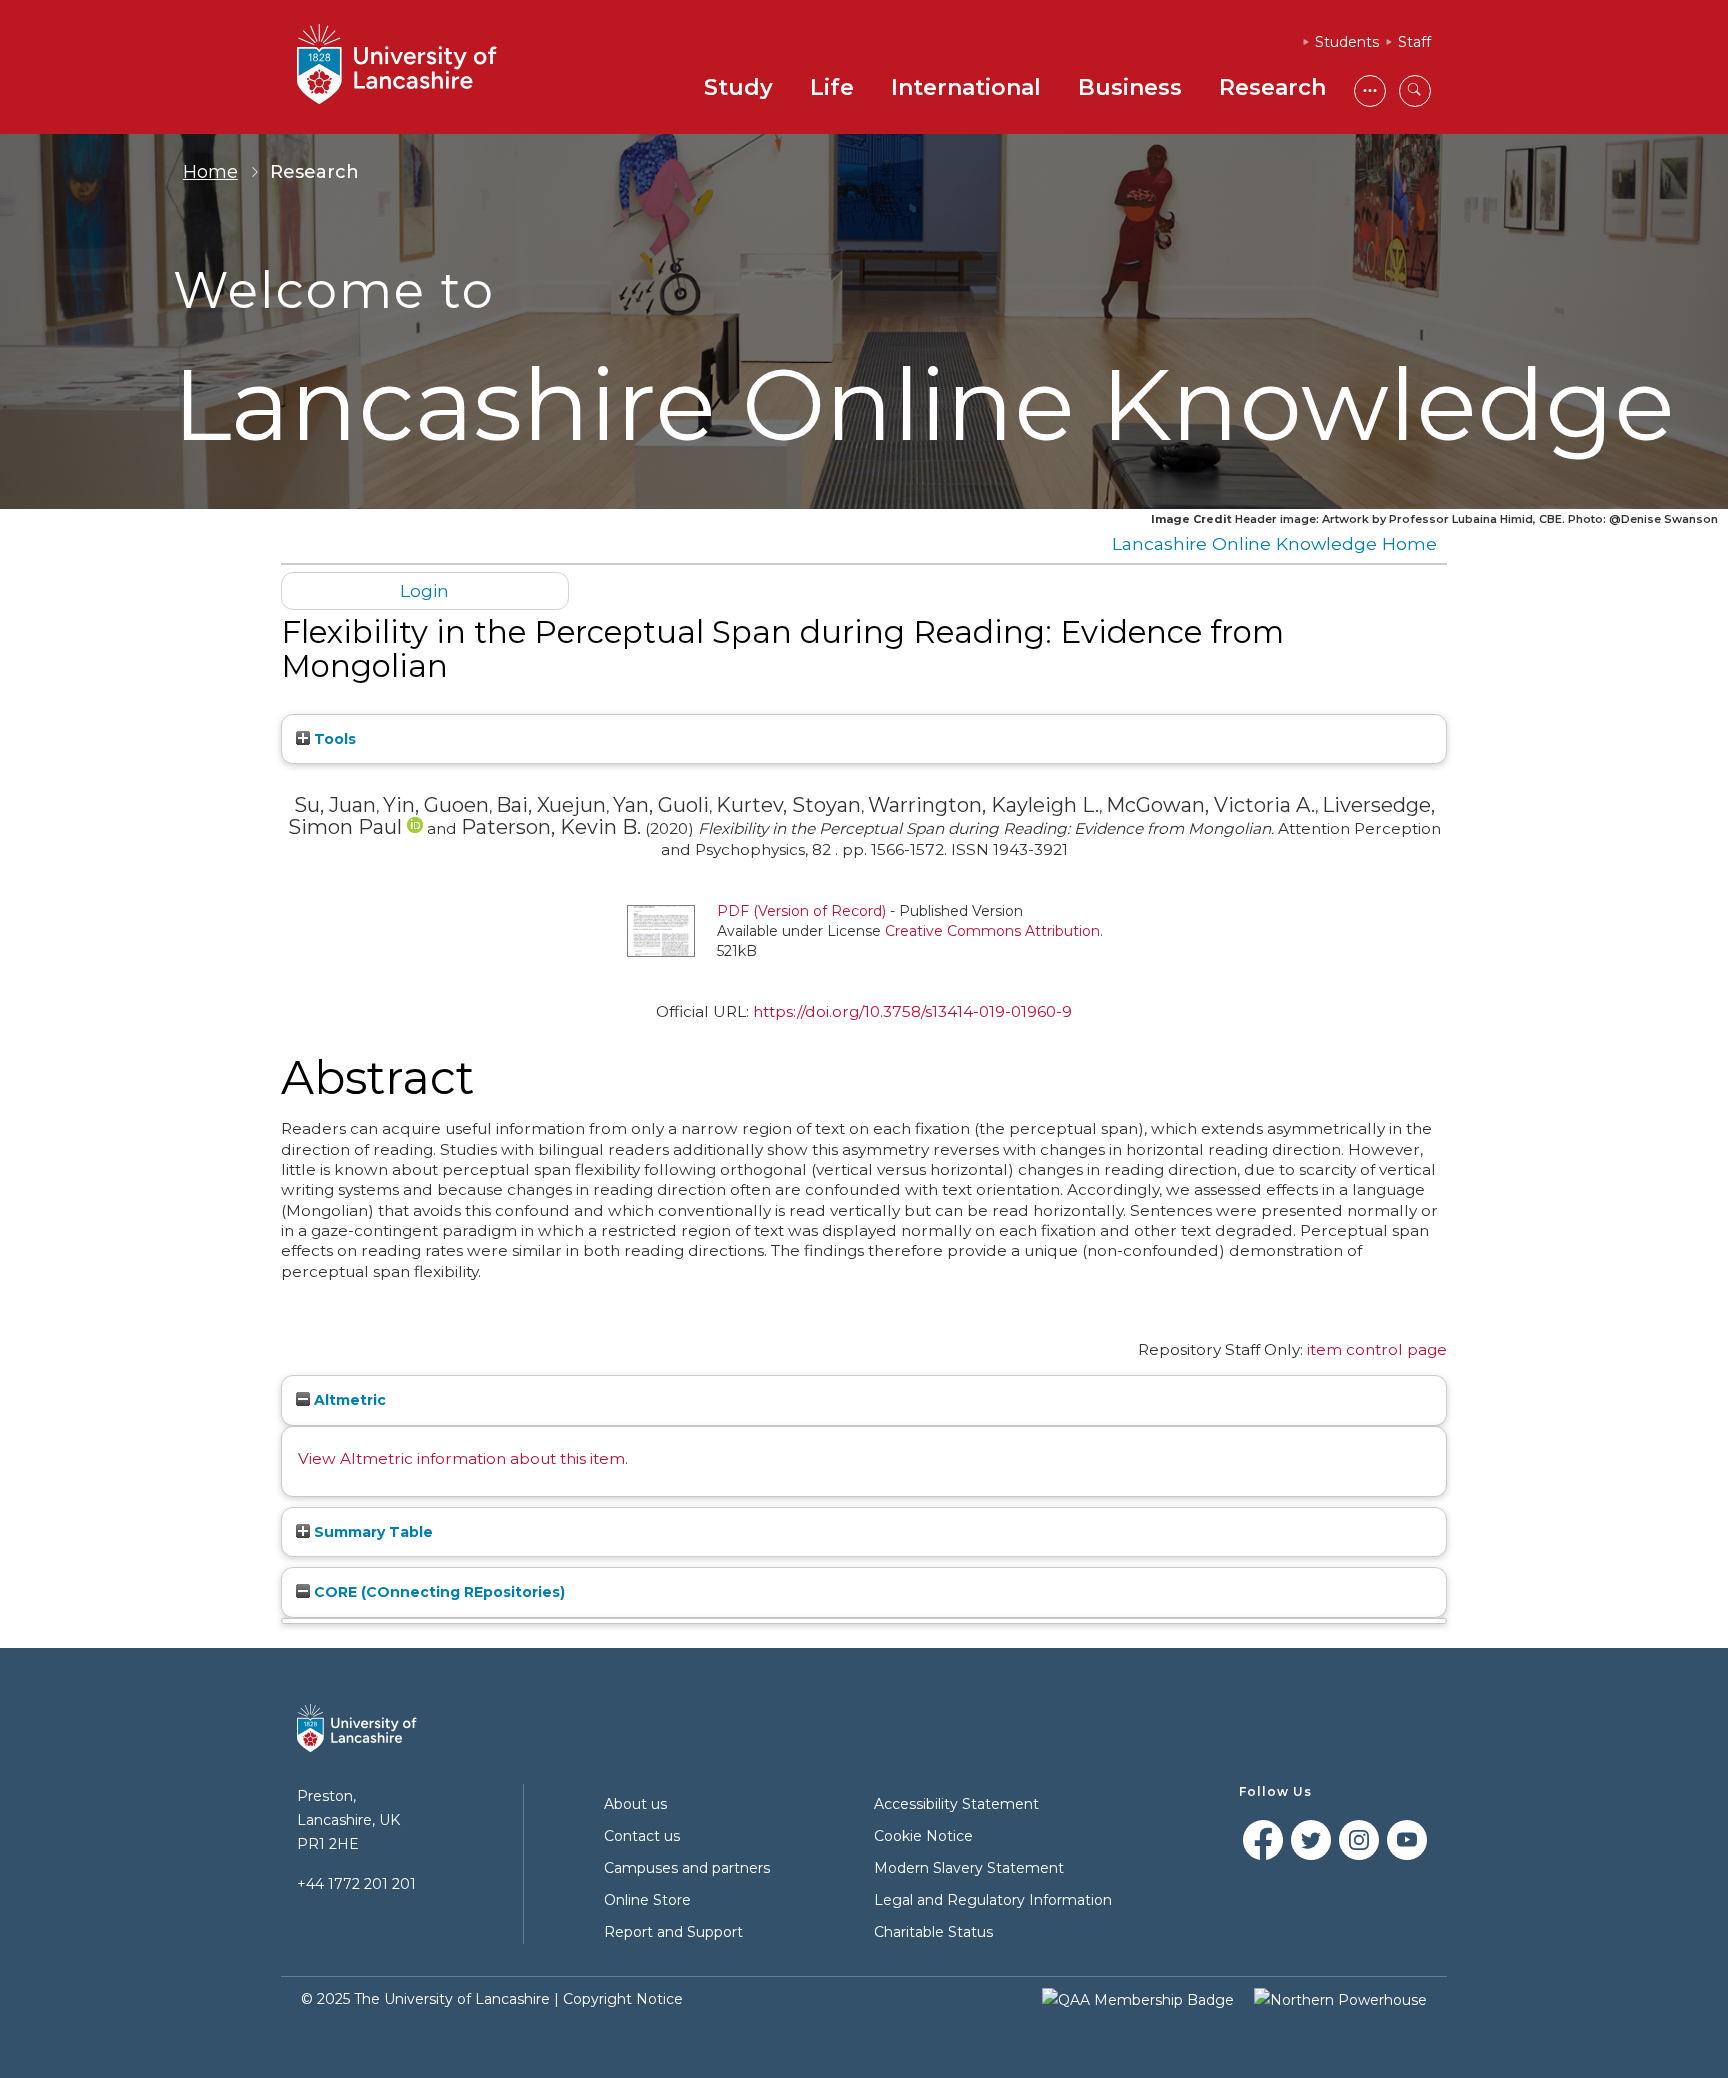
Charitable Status (933, 1932)
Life (832, 87)
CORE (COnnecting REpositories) (437, 1592)
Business (1130, 87)
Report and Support (673, 1932)
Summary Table (371, 1532)
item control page (1377, 1349)
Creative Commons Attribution (992, 931)
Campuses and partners (687, 1868)
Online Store (647, 1900)
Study (738, 87)
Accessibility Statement (956, 1804)
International (966, 87)
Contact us (642, 1836)
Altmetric (348, 1400)
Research (1272, 87)
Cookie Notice (923, 1836)
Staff (1414, 42)
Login (424, 590)
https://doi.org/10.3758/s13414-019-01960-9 (912, 1011)
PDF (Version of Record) (801, 911)
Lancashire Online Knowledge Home (1274, 543)
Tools (333, 739)
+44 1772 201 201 (356, 1884)
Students (1347, 42)
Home (210, 172)
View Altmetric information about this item (461, 1458)
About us (635, 1804)
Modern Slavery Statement (969, 1868)
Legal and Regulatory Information (993, 1900)
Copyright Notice (623, 1999)
